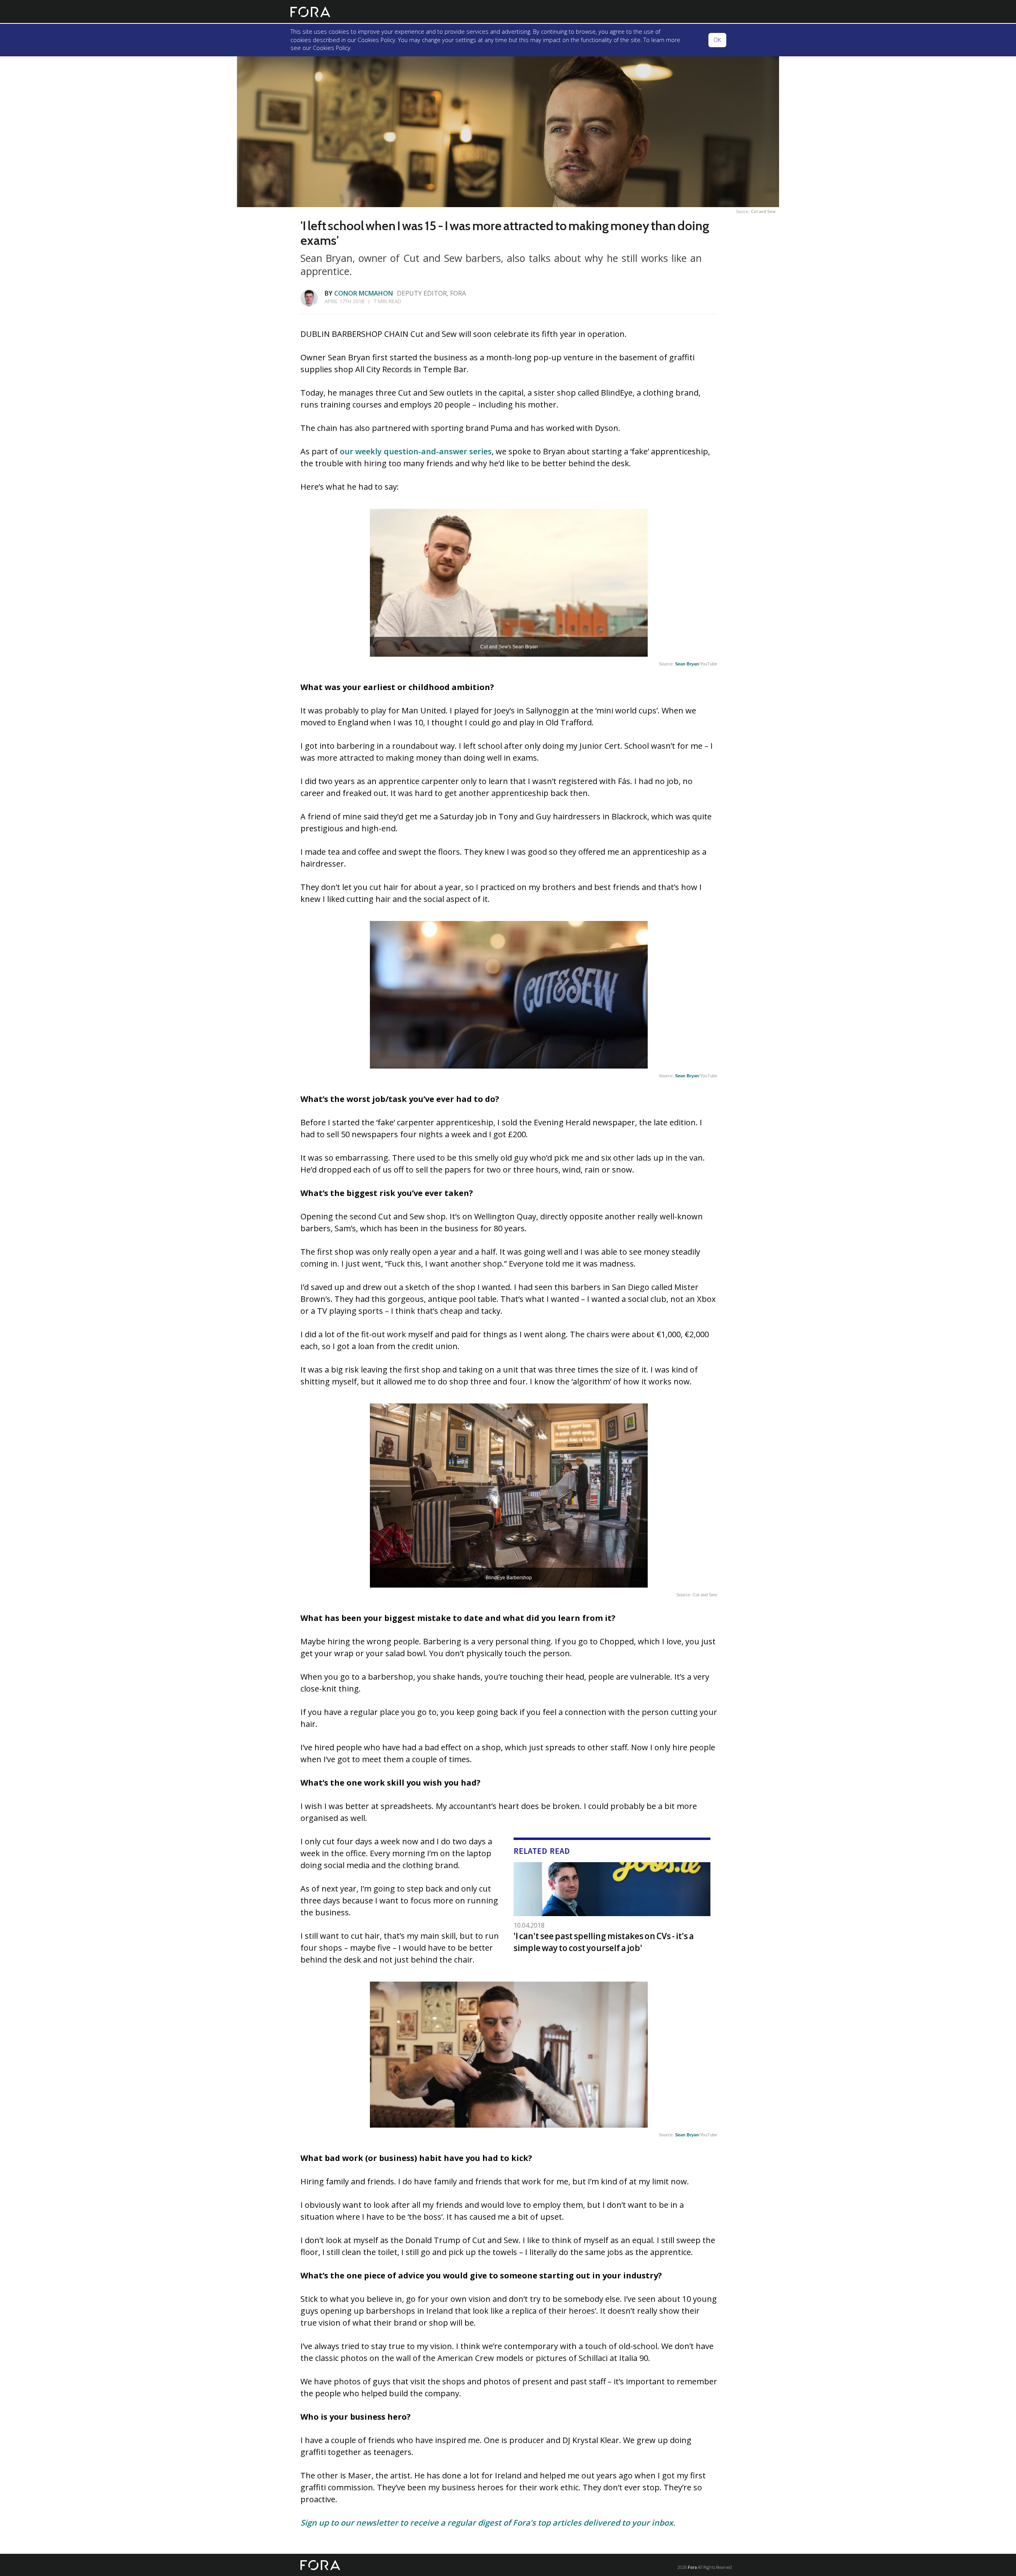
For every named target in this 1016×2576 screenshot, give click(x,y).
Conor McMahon (364, 293)
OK (717, 40)
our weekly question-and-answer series (416, 451)
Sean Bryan (687, 664)
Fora (692, 2567)
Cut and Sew (763, 211)
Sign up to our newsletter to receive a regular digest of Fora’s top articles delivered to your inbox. (488, 2523)
